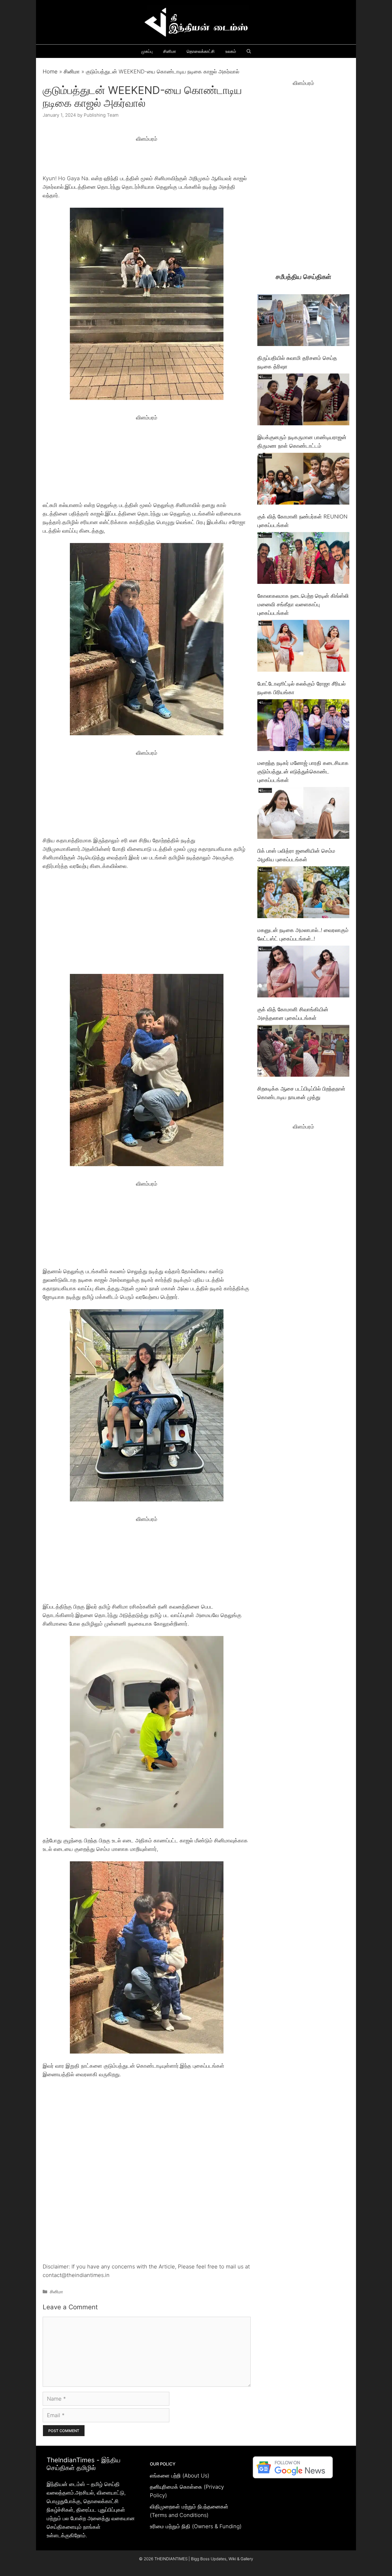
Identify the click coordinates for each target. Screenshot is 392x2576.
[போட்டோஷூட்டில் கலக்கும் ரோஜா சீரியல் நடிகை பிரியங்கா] (303, 647)
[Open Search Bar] (249, 51)
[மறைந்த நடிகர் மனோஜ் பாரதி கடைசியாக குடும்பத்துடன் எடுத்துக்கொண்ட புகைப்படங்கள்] (303, 726)
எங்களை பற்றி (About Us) (180, 2476)
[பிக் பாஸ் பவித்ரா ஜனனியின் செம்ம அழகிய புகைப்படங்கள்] (303, 814)
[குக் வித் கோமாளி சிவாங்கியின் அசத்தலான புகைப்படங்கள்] (303, 973)
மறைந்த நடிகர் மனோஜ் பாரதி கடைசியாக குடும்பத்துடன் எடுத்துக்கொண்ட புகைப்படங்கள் (303, 772)
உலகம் (231, 51)
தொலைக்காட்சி (201, 51)
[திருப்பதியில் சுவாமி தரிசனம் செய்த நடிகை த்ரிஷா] (303, 321)
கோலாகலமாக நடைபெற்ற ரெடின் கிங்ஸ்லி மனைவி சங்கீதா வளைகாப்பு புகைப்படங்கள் (303, 604)
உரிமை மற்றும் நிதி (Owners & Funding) (196, 2526)
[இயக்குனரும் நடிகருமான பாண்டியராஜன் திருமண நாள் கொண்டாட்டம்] (303, 401)
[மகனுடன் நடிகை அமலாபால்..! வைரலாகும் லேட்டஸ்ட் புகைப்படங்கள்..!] (303, 893)
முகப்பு (147, 51)
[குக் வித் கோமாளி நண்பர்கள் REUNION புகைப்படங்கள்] (303, 480)
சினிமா (170, 51)
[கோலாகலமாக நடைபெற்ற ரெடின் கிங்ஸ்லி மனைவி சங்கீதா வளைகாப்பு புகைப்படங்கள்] (303, 559)
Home (50, 72)
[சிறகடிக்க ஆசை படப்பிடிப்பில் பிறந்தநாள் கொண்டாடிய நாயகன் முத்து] (303, 1052)
